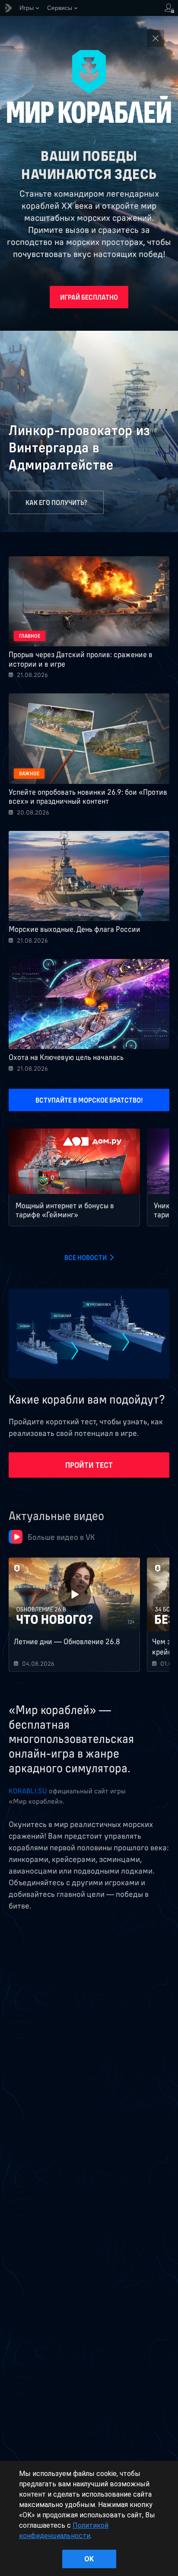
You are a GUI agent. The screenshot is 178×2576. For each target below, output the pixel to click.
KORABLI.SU (28, 1791)
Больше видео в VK (61, 1537)
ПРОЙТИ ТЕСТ (89, 1465)
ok (89, 2559)
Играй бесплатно (89, 297)
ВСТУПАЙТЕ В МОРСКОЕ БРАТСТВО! (89, 1100)
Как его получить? (56, 502)
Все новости (86, 1257)
